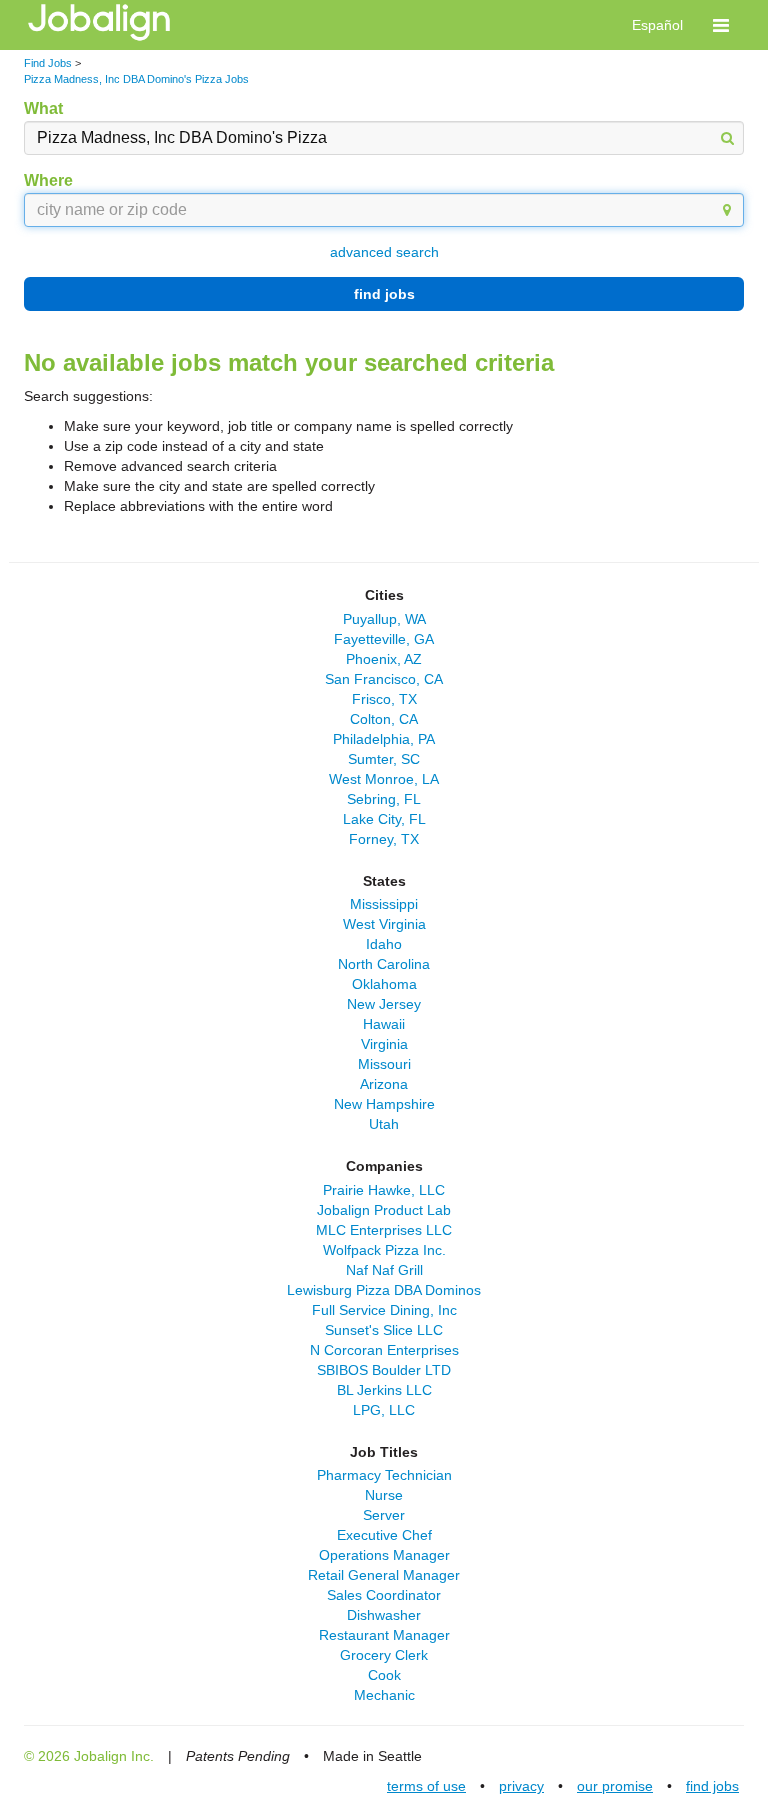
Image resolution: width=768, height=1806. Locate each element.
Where (48, 180)
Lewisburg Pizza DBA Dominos (384, 1290)
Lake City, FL (384, 819)
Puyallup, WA (384, 619)
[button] (721, 25)
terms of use (426, 1786)
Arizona (384, 1084)
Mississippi (384, 904)
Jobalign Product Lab (384, 1210)
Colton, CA (384, 719)
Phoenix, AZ (384, 659)
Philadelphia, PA (384, 739)
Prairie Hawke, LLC (384, 1190)
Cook (384, 1675)
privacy (521, 1786)
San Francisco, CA (384, 679)
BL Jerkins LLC (384, 1390)
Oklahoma (384, 984)
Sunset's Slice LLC (384, 1330)
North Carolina (384, 964)
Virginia (384, 1044)
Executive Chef (384, 1535)
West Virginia (384, 924)
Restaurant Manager (384, 1635)
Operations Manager (384, 1555)
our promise (615, 1786)
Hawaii (384, 1024)
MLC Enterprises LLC (384, 1230)
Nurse (384, 1495)
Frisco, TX (384, 699)
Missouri (384, 1064)
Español (657, 25)
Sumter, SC (384, 759)
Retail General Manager (384, 1575)
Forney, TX (384, 839)
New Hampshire (384, 1104)
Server (384, 1515)
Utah (384, 1124)
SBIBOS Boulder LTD (384, 1370)
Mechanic (384, 1695)
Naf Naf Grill (384, 1270)
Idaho (384, 944)
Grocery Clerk (384, 1655)
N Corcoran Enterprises (384, 1350)
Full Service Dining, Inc (384, 1310)
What (43, 108)
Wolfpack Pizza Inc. (384, 1250)
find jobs (384, 294)
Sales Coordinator (384, 1595)
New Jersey (384, 1004)
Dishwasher (384, 1615)
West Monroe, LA (384, 779)
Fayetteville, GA (384, 639)
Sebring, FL (384, 799)
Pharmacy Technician (384, 1475)
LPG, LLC (384, 1410)
